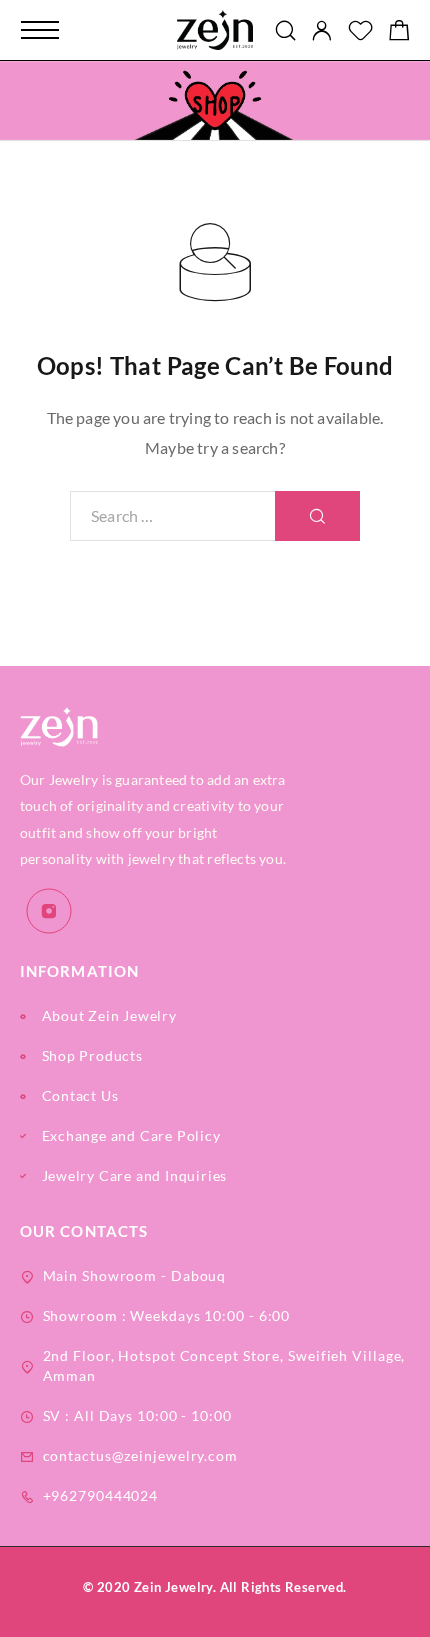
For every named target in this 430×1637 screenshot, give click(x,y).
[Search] (285, 30)
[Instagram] (49, 911)
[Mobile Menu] (40, 30)
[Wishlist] (360, 32)
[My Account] (322, 30)
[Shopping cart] (399, 32)
